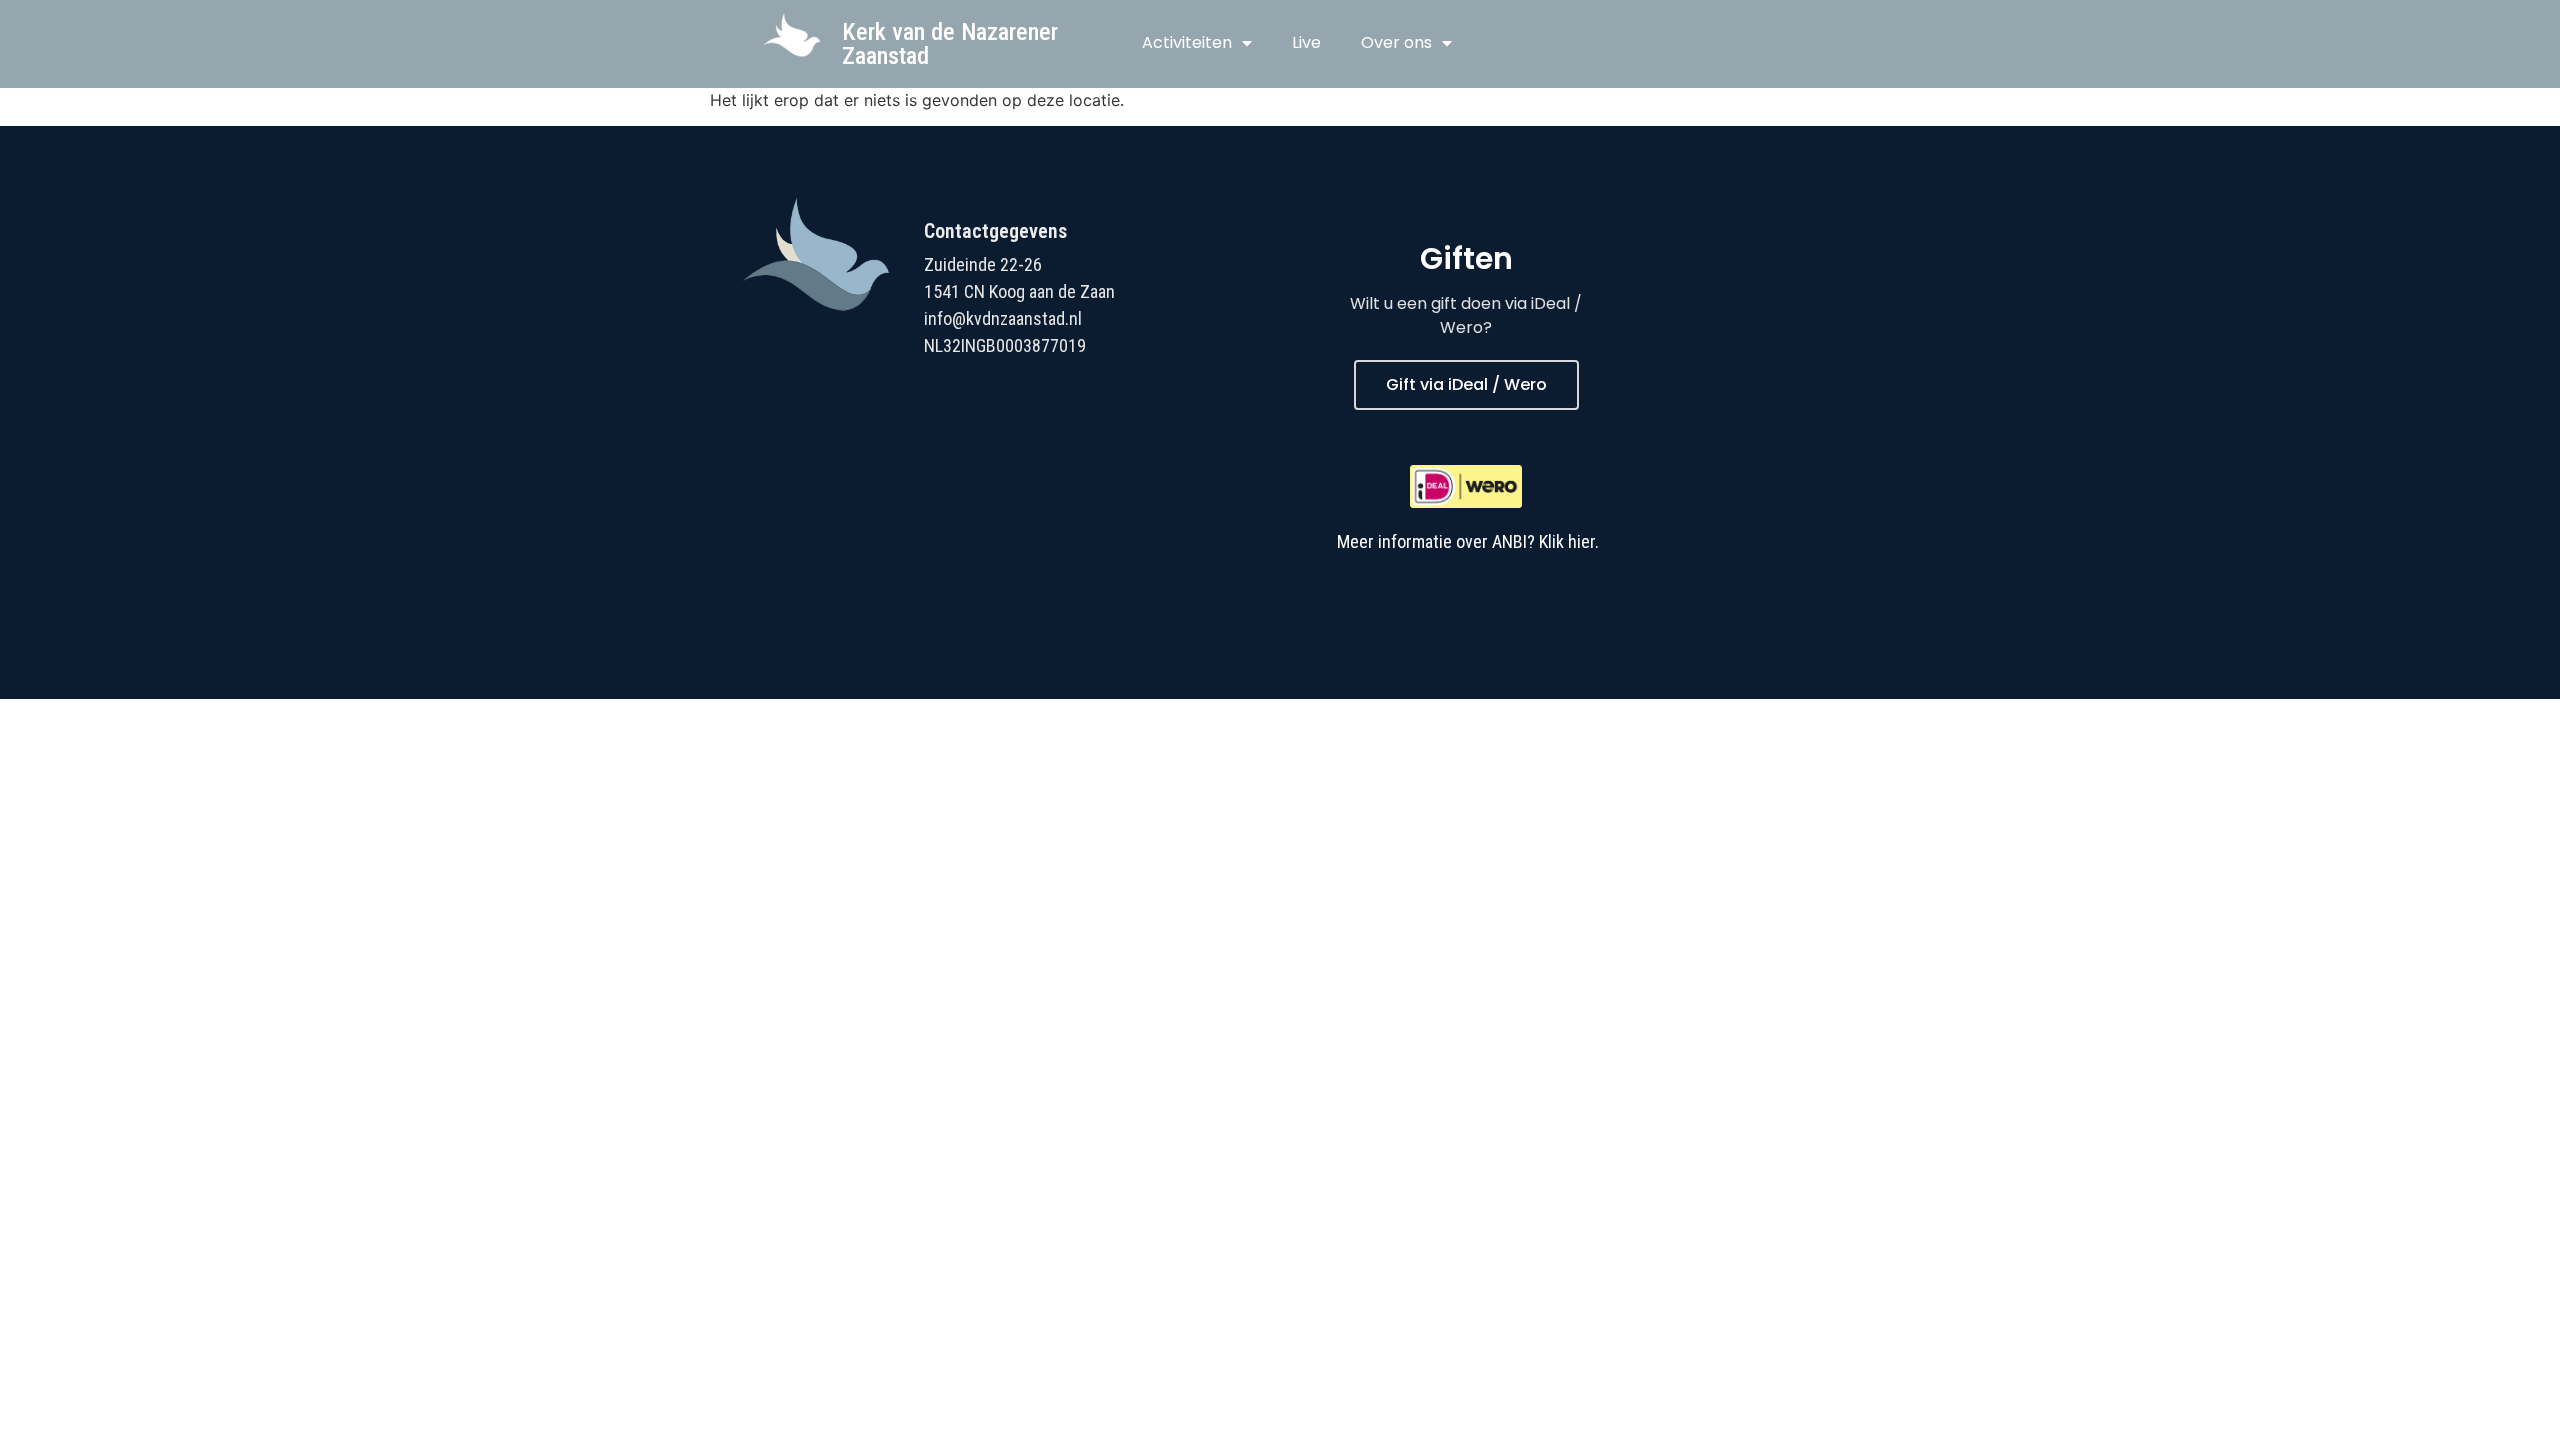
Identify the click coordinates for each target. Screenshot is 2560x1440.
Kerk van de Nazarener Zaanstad (950, 44)
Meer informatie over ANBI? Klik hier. (1468, 541)
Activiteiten (1187, 42)
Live (1306, 42)
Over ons (1396, 42)
